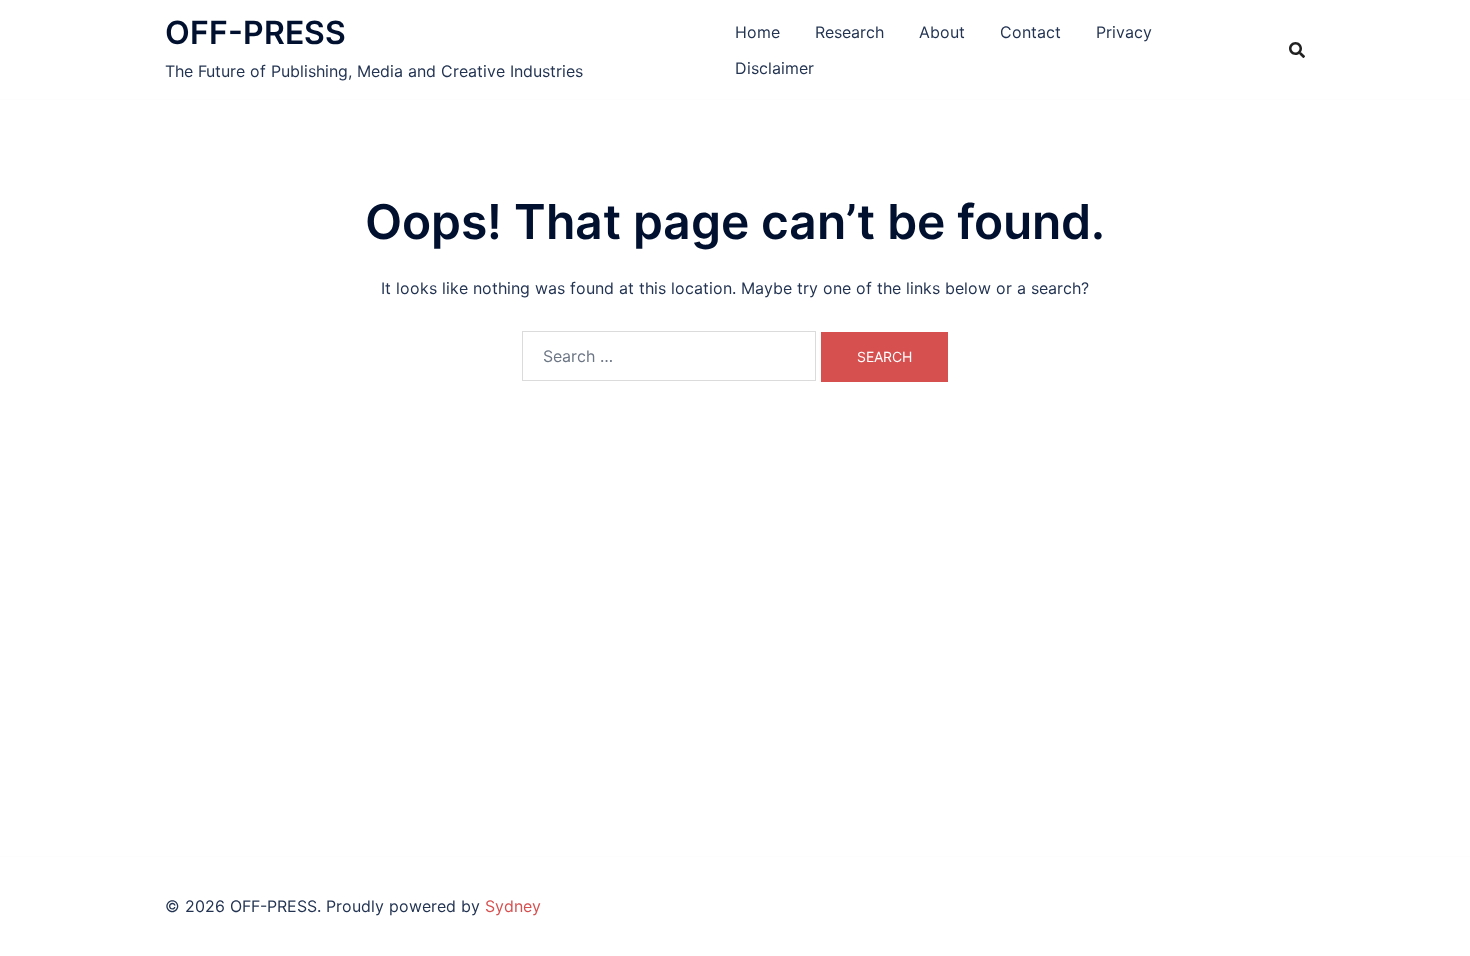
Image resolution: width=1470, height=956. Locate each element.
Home (757, 32)
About (942, 32)
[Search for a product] (1297, 50)
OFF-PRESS (255, 32)
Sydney (513, 906)
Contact (1030, 32)
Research (849, 32)
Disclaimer (774, 68)
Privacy (1124, 32)
